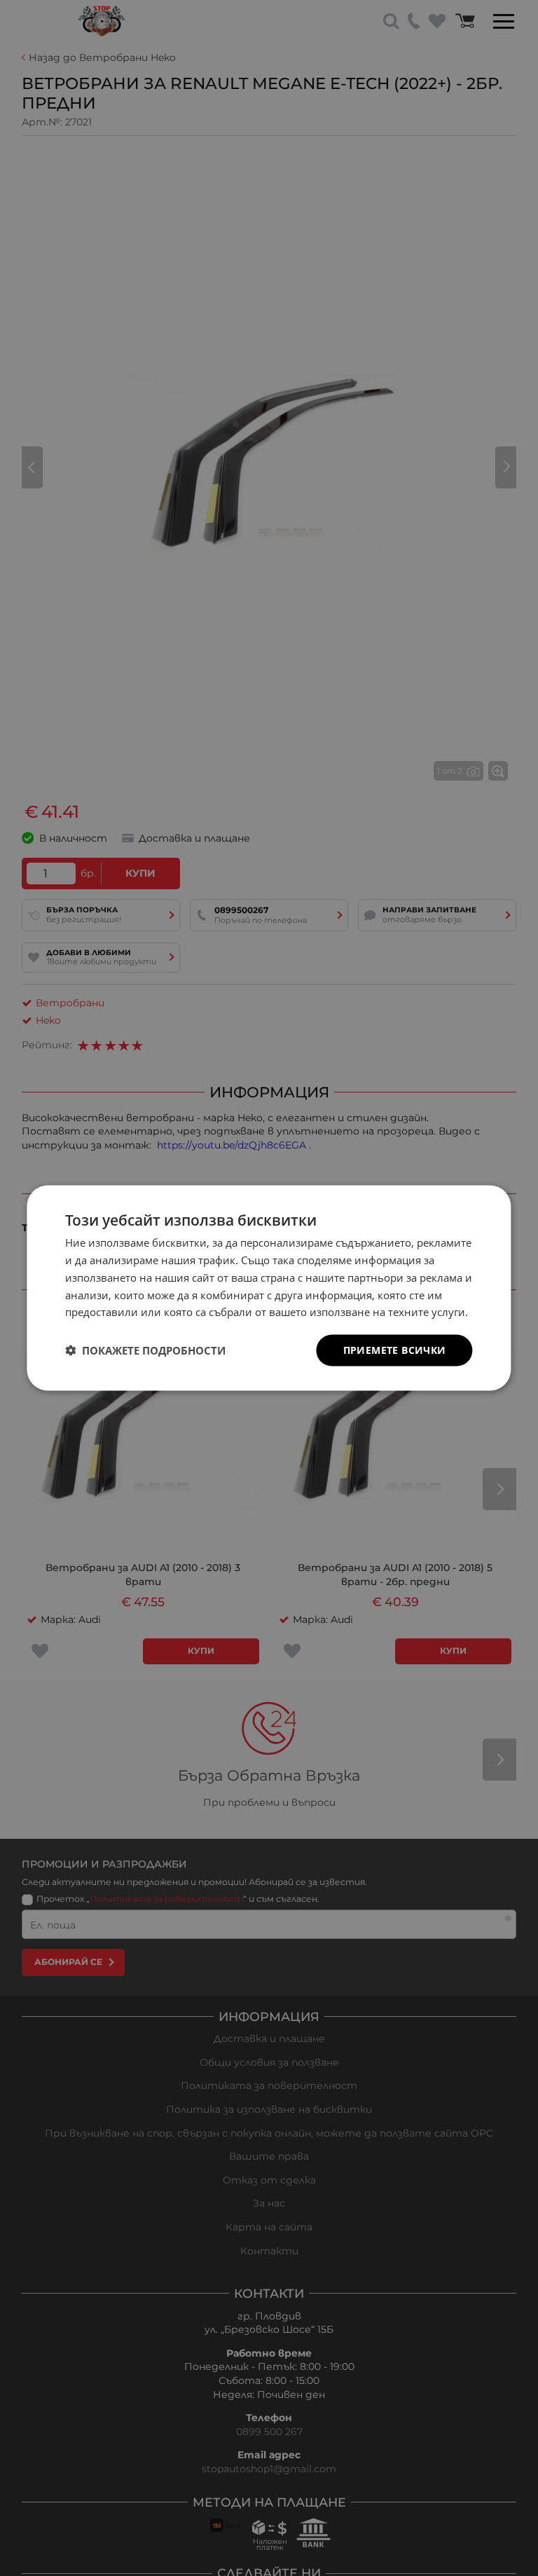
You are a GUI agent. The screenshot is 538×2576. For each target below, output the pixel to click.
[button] (145, 1350)
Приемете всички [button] (395, 1350)
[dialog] (269, 1288)
